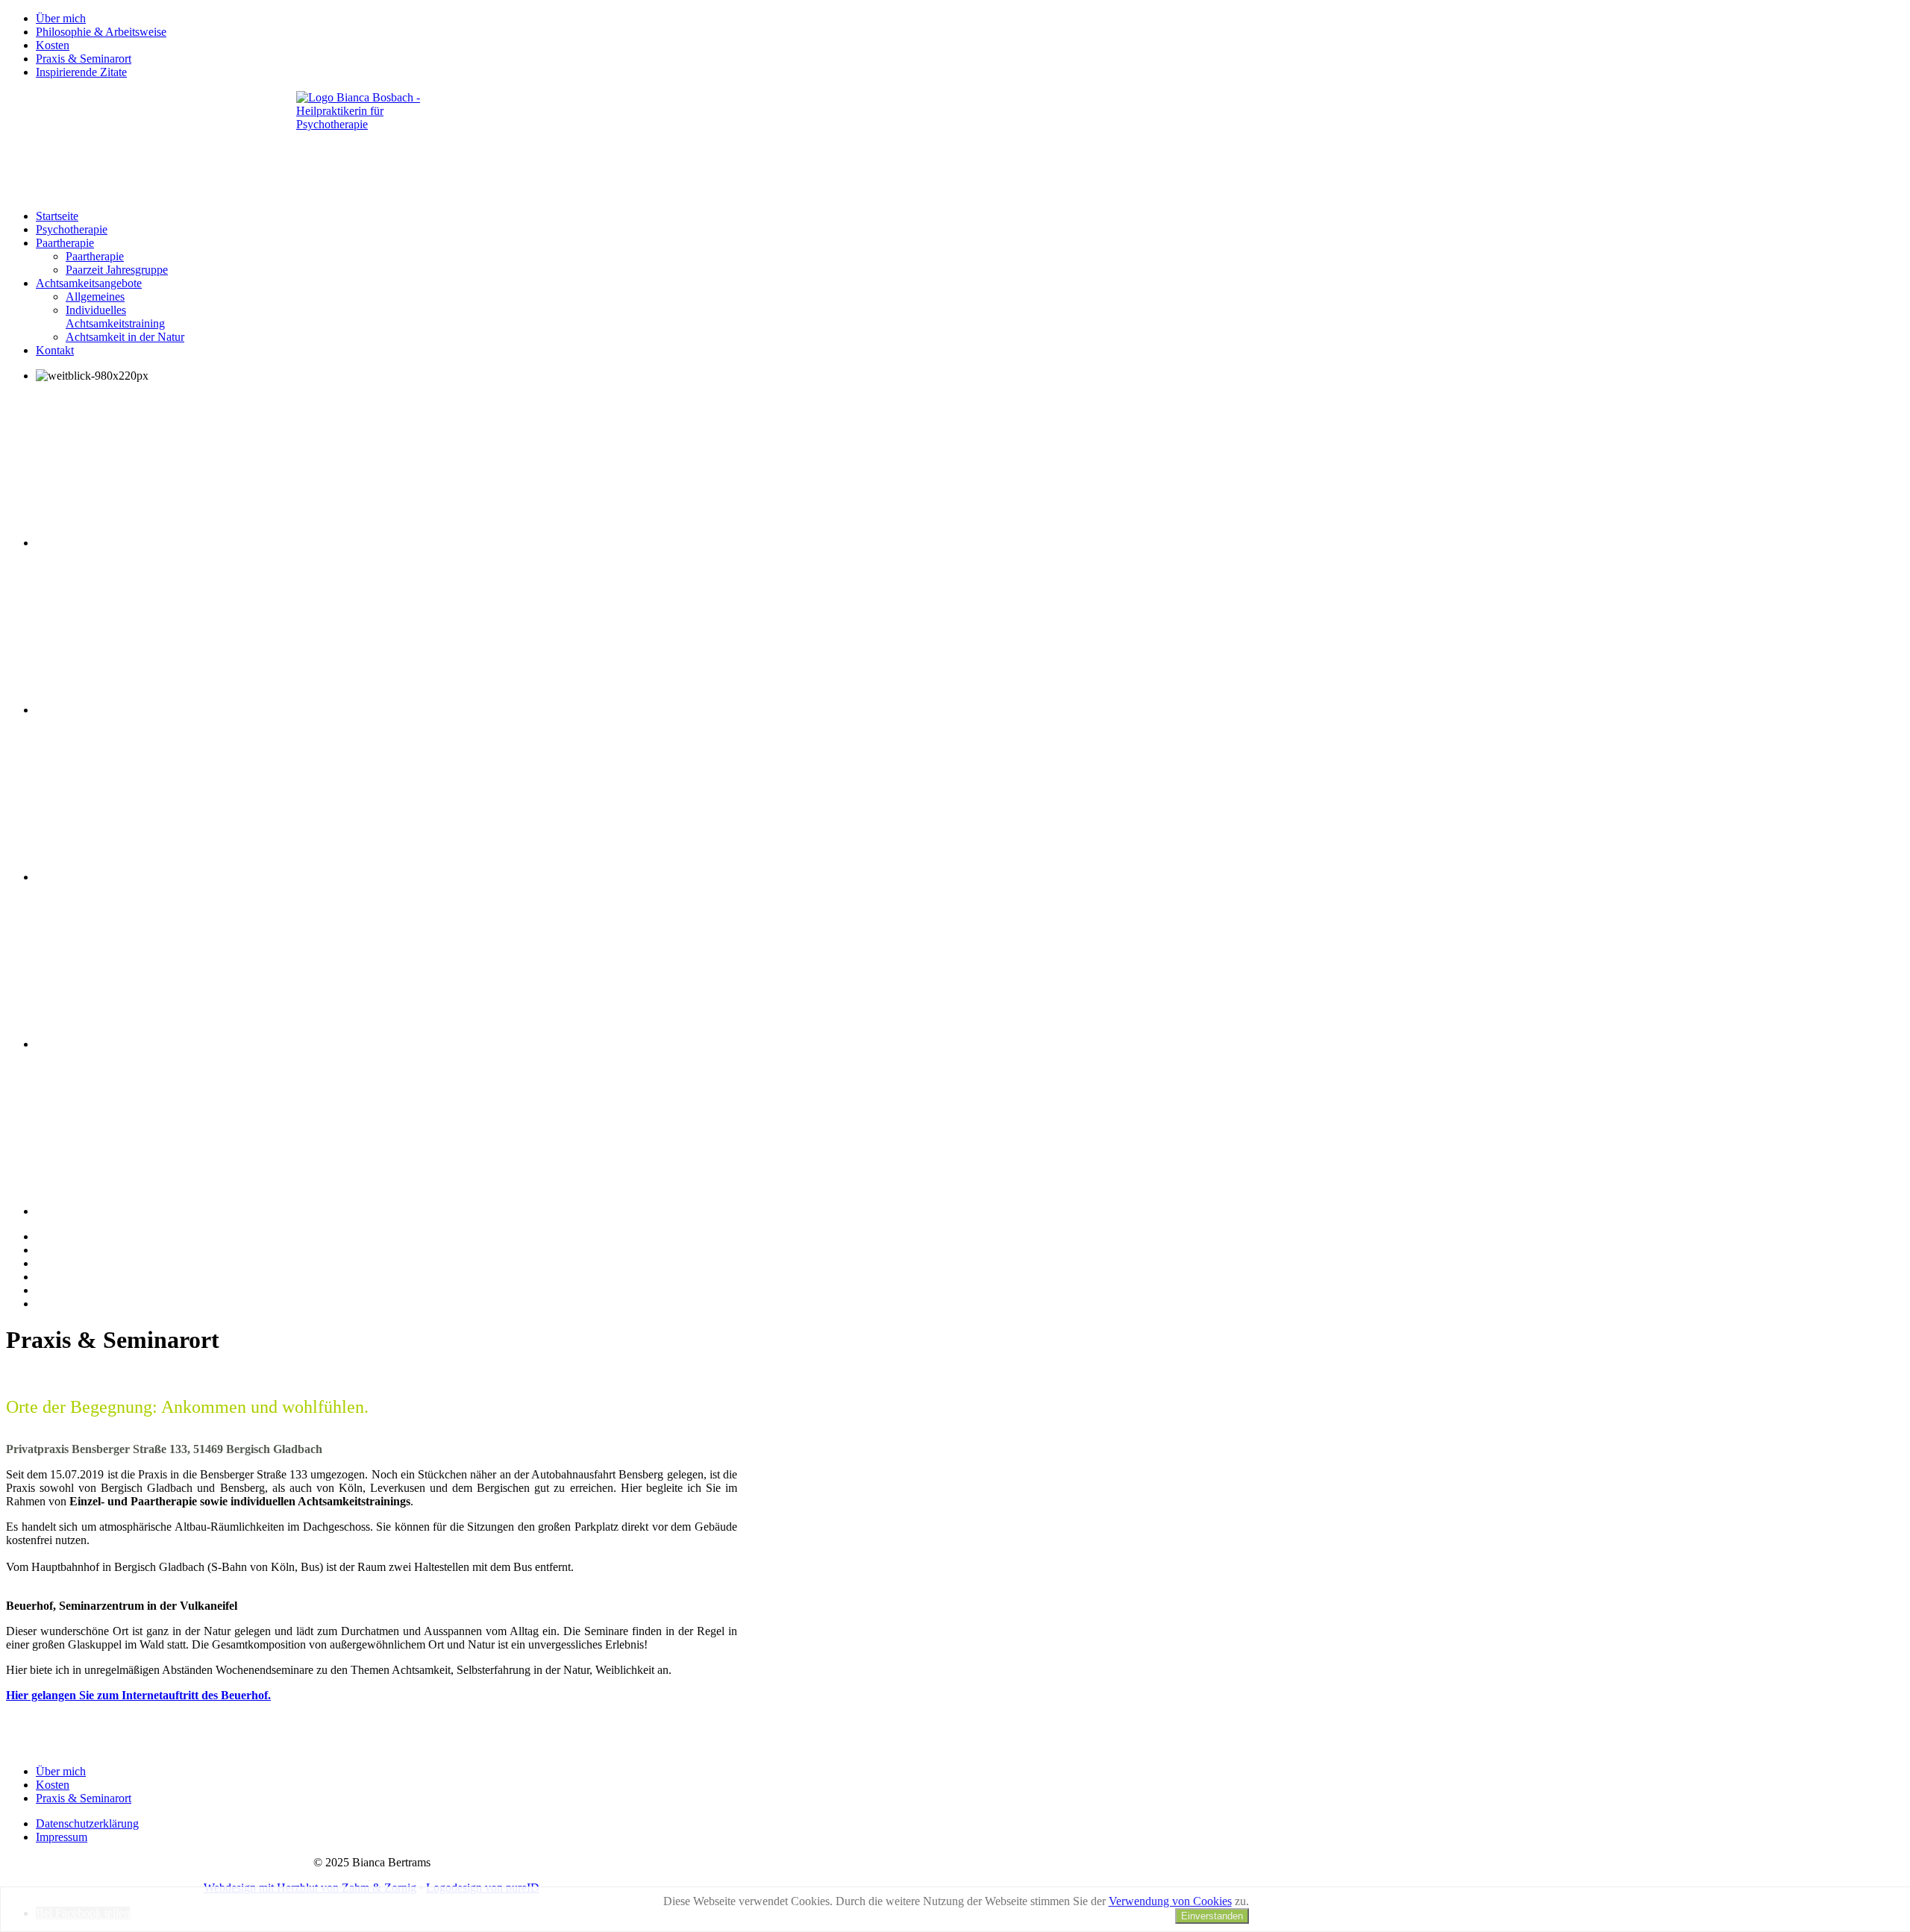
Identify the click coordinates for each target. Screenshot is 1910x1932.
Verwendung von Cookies (1170, 1901)
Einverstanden (1212, 1916)
